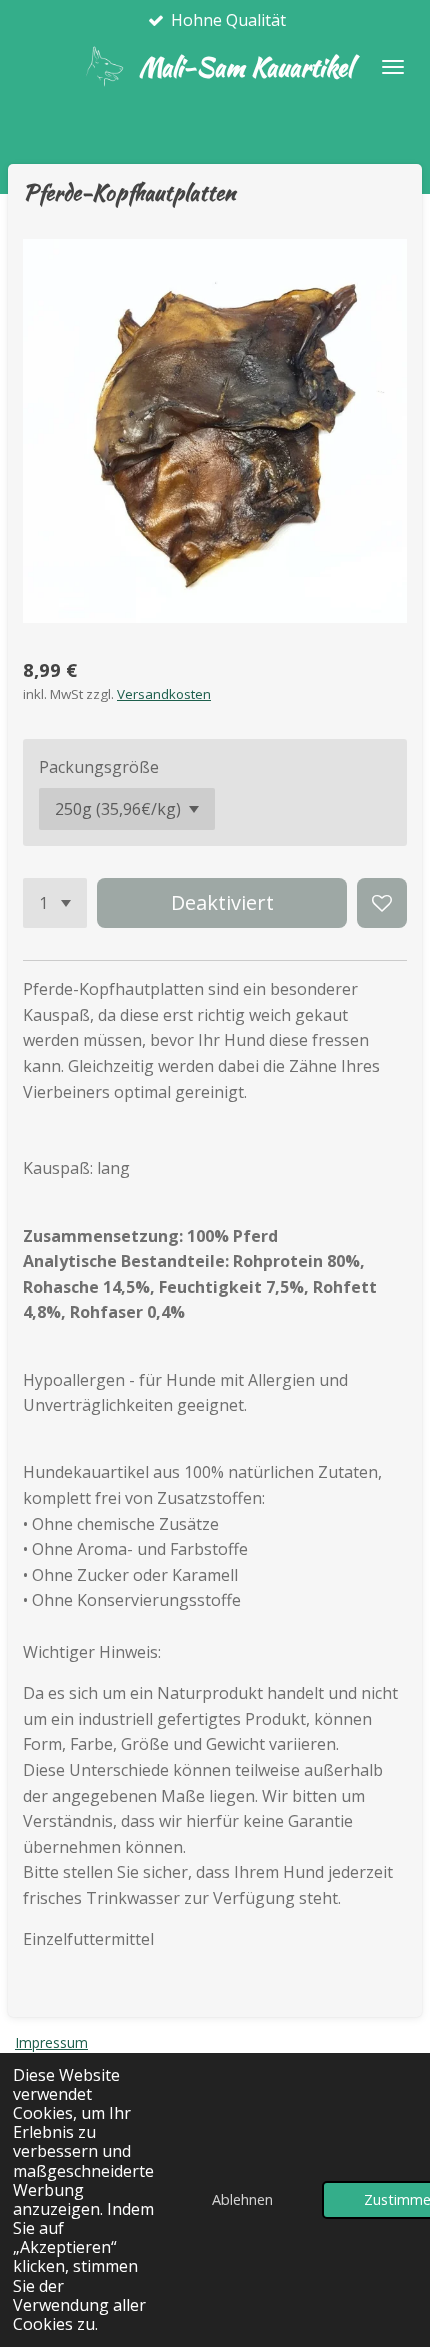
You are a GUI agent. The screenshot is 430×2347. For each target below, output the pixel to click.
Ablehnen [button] (242, 2199)
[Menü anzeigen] (393, 67)
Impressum (51, 2042)
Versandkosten (164, 694)
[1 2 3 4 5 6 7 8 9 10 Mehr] (55, 903)
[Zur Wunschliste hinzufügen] (382, 903)
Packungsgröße (99, 767)
